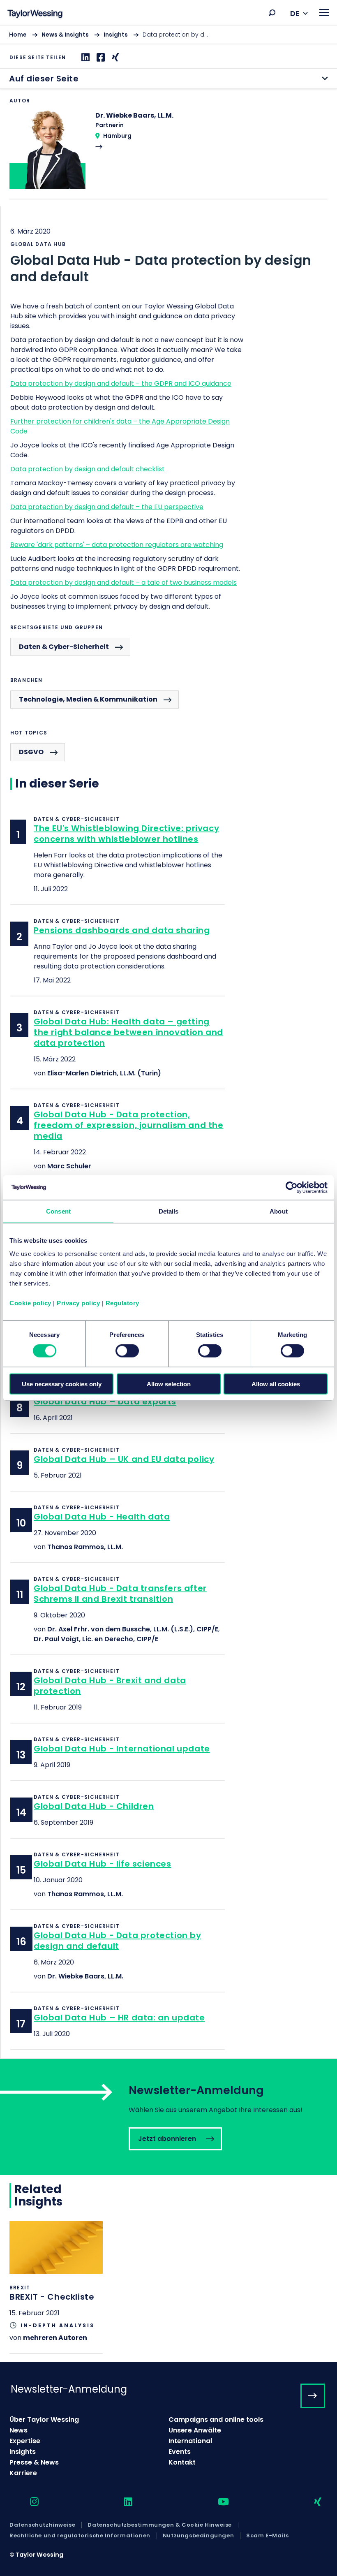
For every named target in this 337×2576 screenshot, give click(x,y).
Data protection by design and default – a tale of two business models (123, 583)
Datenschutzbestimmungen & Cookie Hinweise (160, 2525)
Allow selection (169, 1384)
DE (295, 13)
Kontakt (182, 2462)
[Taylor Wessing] (35, 15)
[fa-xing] (310, 2502)
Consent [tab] (58, 1211)
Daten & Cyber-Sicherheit (64, 647)
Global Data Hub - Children (94, 1806)
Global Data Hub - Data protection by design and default (118, 1941)
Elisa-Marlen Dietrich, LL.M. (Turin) (104, 1073)
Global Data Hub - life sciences (103, 1864)
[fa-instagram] (27, 2502)
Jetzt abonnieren (168, 2117)
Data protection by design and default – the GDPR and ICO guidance (121, 383)
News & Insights (65, 35)
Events (180, 2452)
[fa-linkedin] (121, 2502)
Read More (168, 155)
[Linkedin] (84, 57)
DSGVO (31, 752)
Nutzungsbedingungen (198, 2536)
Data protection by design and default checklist (88, 469)
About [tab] (279, 1211)
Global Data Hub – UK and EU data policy (124, 1459)
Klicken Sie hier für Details (56, 2287)
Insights (116, 35)
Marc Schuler (69, 1166)
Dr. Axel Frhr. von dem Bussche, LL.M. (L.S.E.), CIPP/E (133, 1629)
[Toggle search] (272, 13)
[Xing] (114, 57)
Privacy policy (78, 1303)
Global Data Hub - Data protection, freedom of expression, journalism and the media (129, 1125)
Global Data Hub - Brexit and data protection (110, 1686)
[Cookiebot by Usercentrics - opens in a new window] (292, 1188)
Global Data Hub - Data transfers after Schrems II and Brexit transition (120, 1594)
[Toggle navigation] (324, 13)
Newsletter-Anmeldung (69, 2389)
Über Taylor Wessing (44, 2420)
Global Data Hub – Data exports (105, 1402)
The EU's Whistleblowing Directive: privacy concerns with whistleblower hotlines (126, 834)
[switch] (127, 1351)
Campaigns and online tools (216, 2420)
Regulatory (122, 1303)
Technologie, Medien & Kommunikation (88, 699)
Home (18, 35)
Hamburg (117, 136)
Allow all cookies (276, 1384)
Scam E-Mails (267, 2536)
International (190, 2441)
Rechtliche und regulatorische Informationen (80, 2536)
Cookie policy (30, 1303)
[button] (272, 13)
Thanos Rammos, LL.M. (85, 1547)
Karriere (23, 2473)
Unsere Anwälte (195, 2430)
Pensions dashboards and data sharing (122, 930)
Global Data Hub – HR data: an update (119, 2018)
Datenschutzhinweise (42, 2525)
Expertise (25, 2441)
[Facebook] (100, 57)
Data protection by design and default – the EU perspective (107, 507)
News (18, 2430)
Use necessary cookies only (62, 1384)
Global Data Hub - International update (122, 1749)
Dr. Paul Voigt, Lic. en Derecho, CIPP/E (96, 1639)
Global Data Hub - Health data (102, 1517)
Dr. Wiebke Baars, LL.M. (85, 1976)
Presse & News (34, 2462)
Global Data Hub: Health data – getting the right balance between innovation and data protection (128, 1032)
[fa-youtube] (216, 2502)
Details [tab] (169, 1211)
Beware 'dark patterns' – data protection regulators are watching (117, 545)
